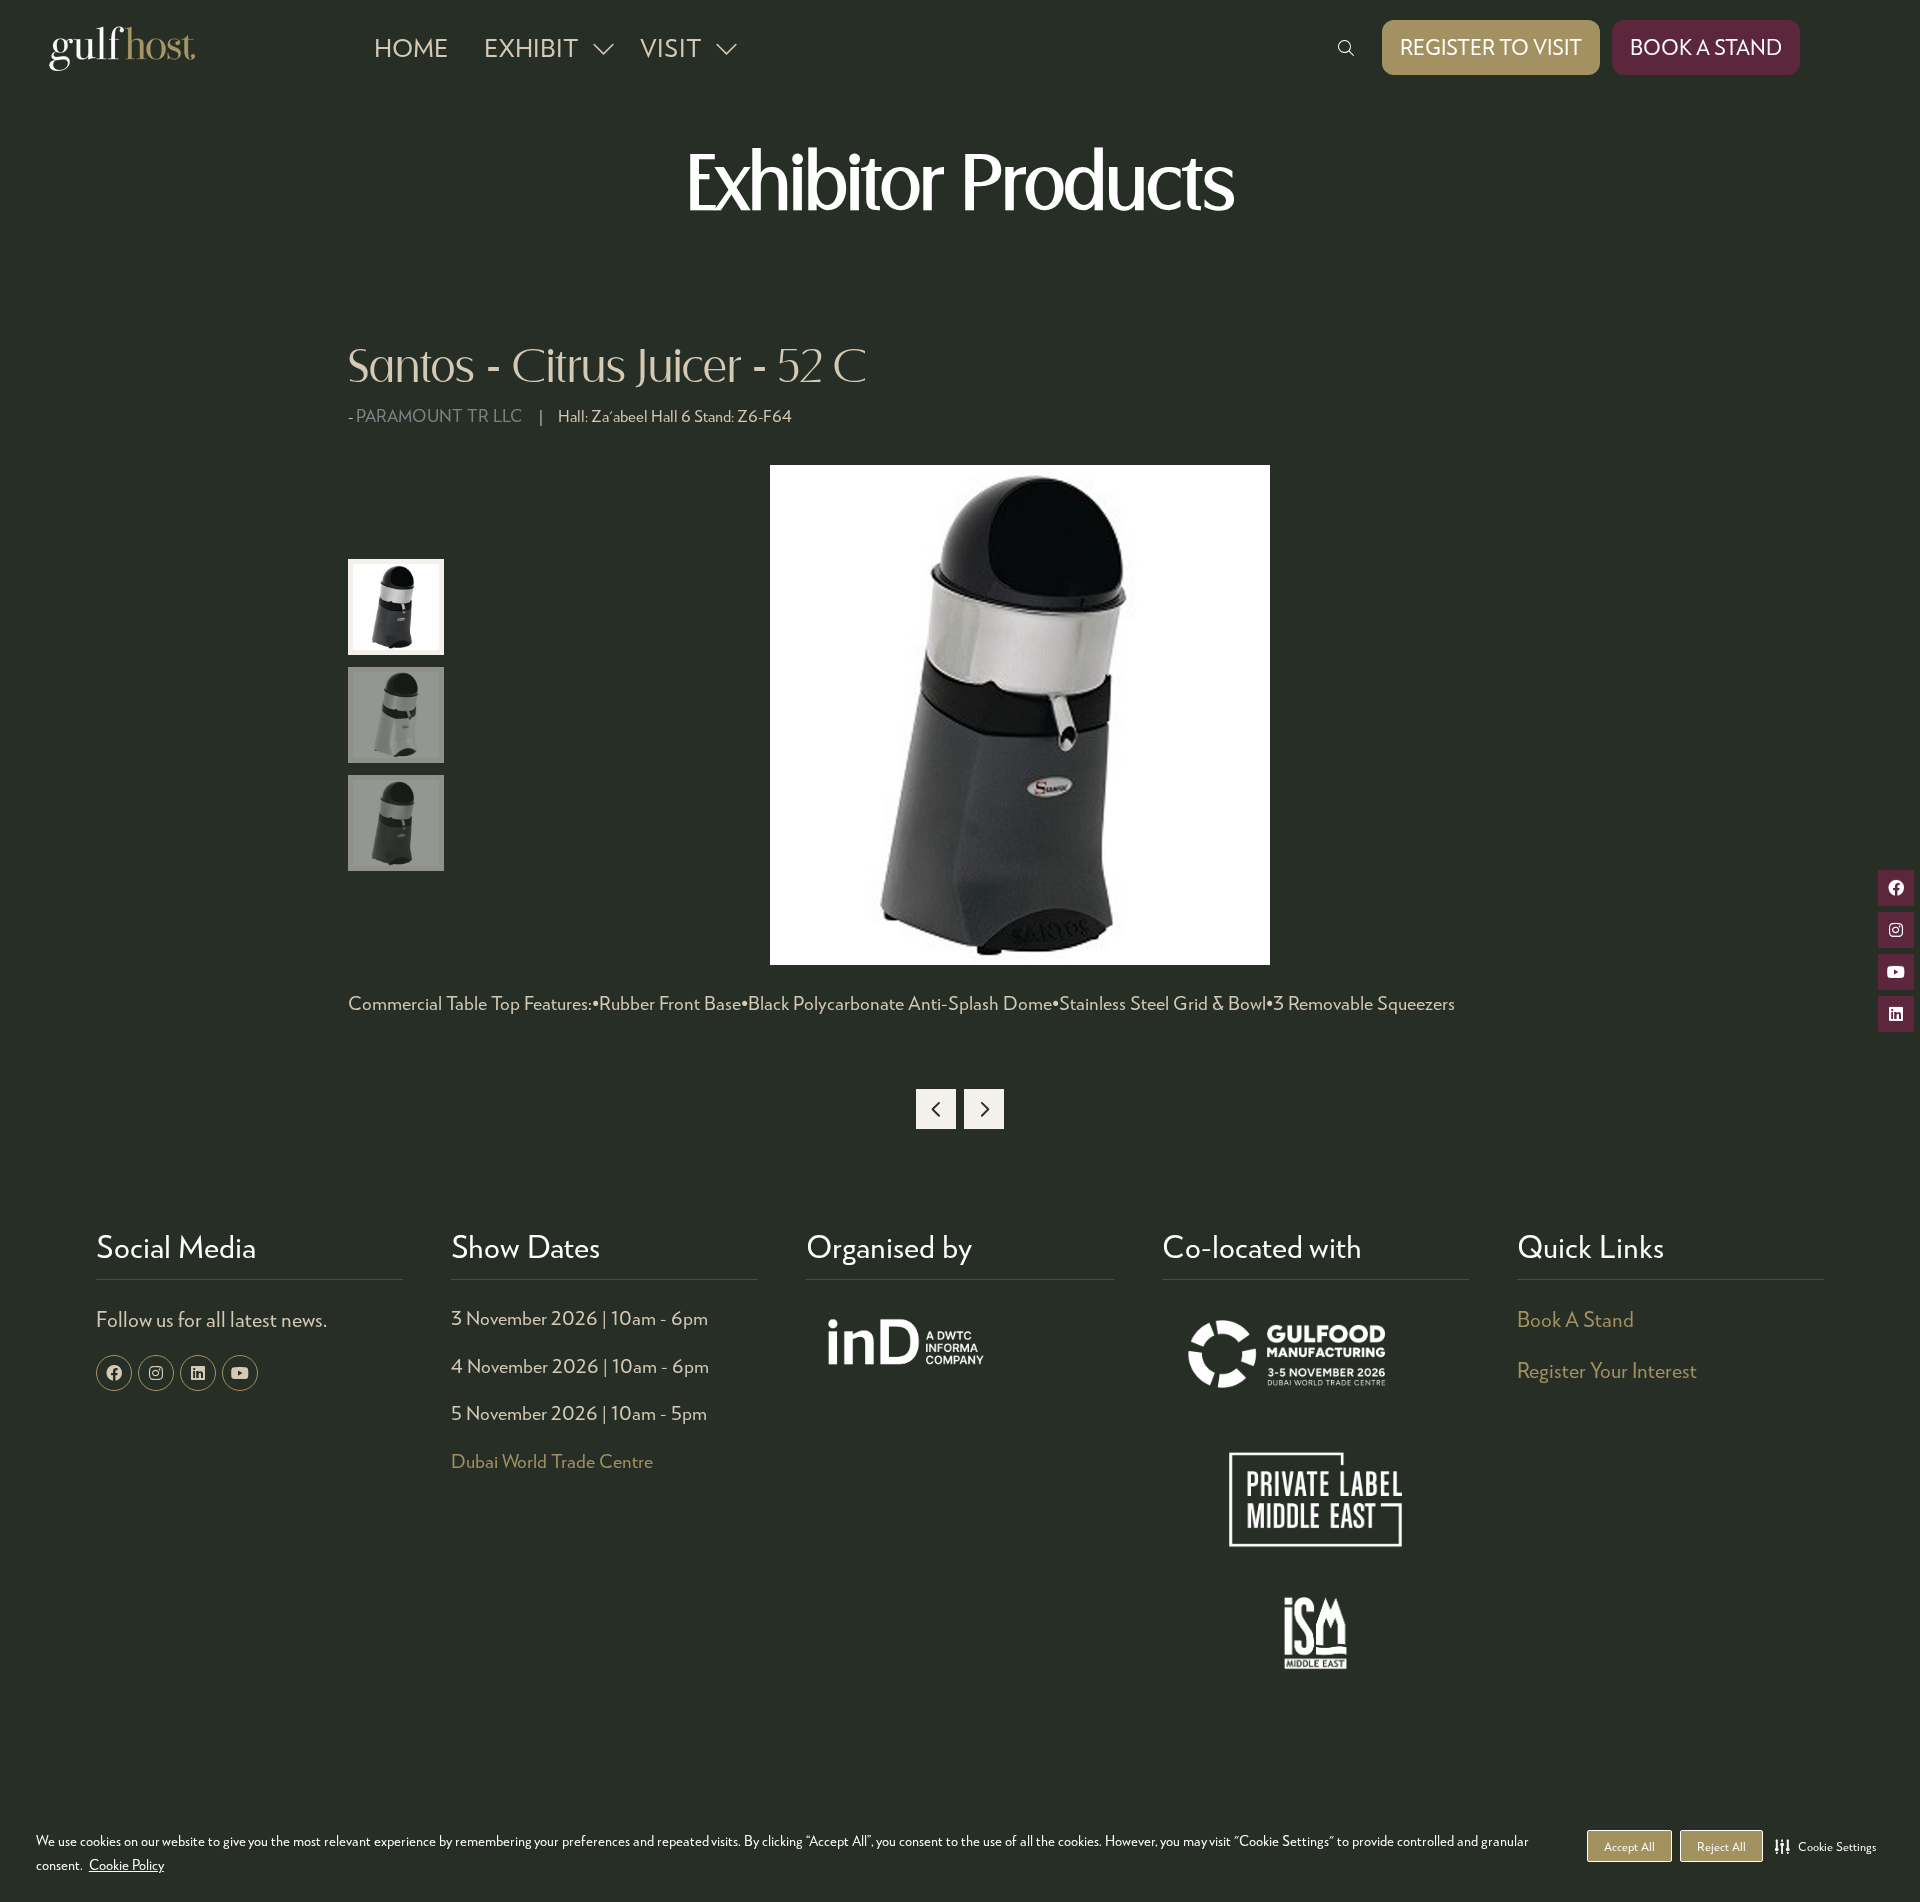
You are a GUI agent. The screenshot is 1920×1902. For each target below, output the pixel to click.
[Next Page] (984, 1109)
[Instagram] (156, 1373)
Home (411, 47)
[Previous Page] (936, 1109)
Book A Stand (1575, 1319)
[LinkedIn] (198, 1373)
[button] (1825, 1846)
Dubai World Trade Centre (552, 1460)
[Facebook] (114, 1373)
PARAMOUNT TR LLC (439, 415)
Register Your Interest (1607, 1370)
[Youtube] (240, 1373)
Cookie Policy (126, 1864)
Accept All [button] (1629, 1846)
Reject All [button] (1721, 1846)
